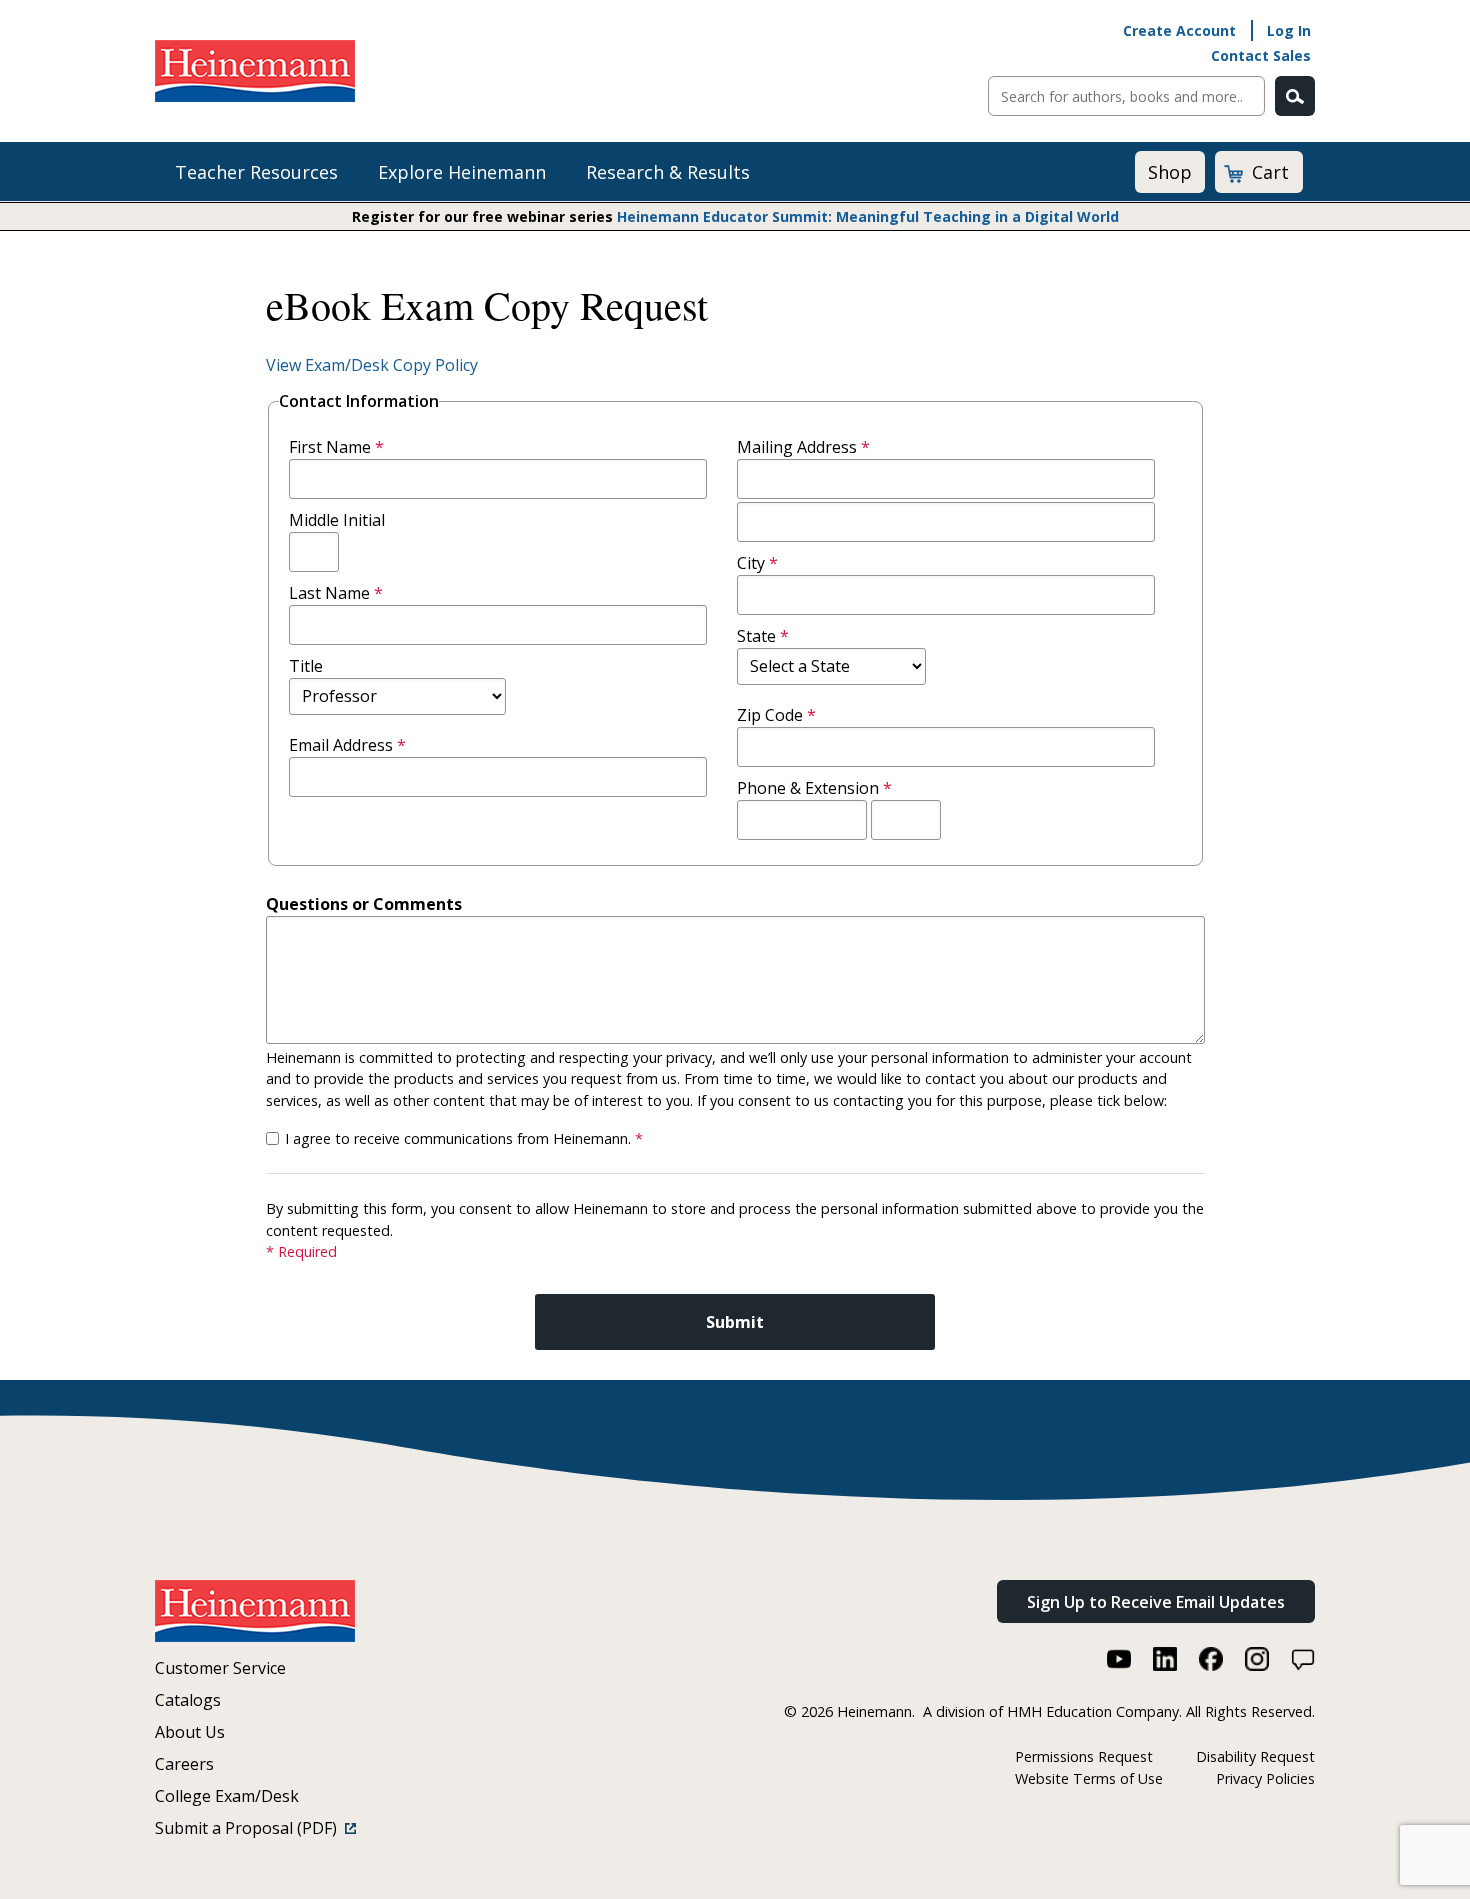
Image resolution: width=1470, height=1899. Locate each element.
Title (306, 666)
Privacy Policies (1265, 1778)
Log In (1289, 30)
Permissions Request (1084, 1756)
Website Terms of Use (1089, 1778)
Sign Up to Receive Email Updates (1156, 1602)
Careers (184, 1764)
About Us (190, 1732)
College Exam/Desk (227, 1796)
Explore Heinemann (462, 172)
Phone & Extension (814, 788)
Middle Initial (337, 520)
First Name (336, 447)
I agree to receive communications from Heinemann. (464, 1138)
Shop (1170, 172)
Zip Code (776, 715)
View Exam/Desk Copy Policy (372, 365)
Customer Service (220, 1668)
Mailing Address (803, 447)
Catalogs (188, 1700)
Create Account (1179, 30)
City (757, 563)
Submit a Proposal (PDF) (250, 1828)
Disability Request (1255, 1756)
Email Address (347, 745)
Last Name (336, 593)
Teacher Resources (256, 172)
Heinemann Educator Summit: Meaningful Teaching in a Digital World (868, 216)
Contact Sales (1261, 55)
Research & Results (668, 172)
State (763, 636)
